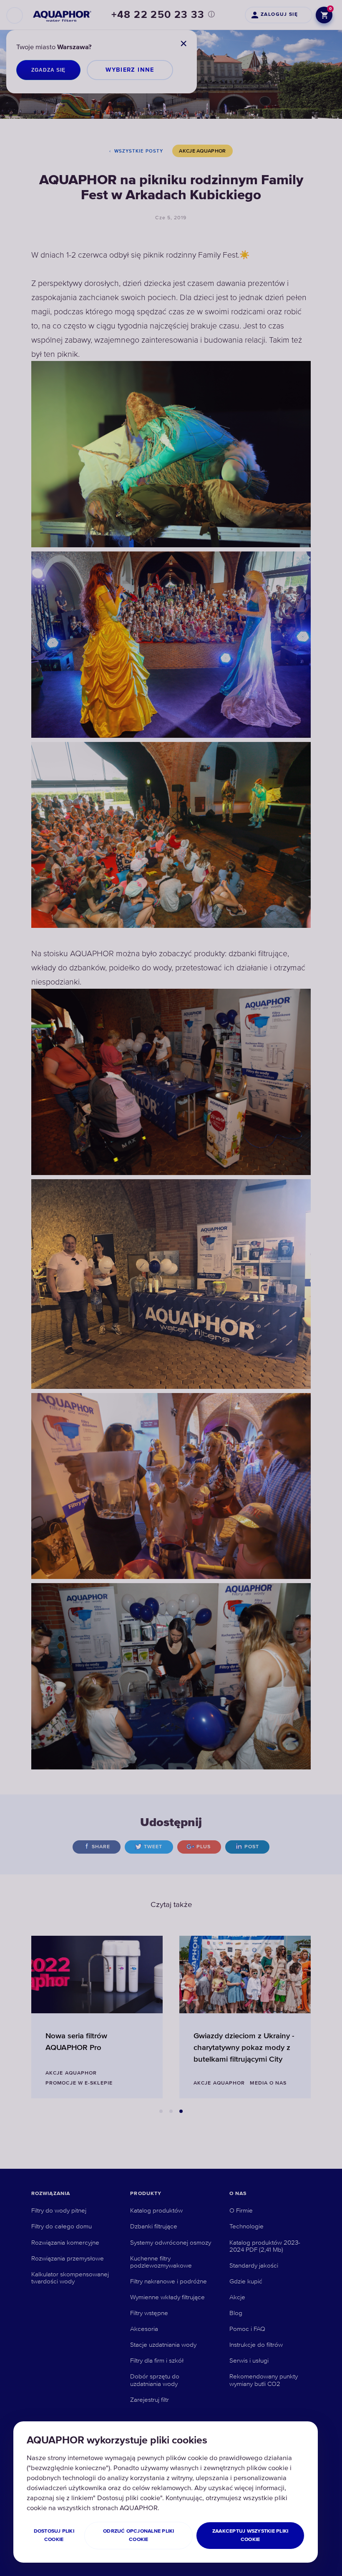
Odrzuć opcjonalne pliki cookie (139, 2535)
